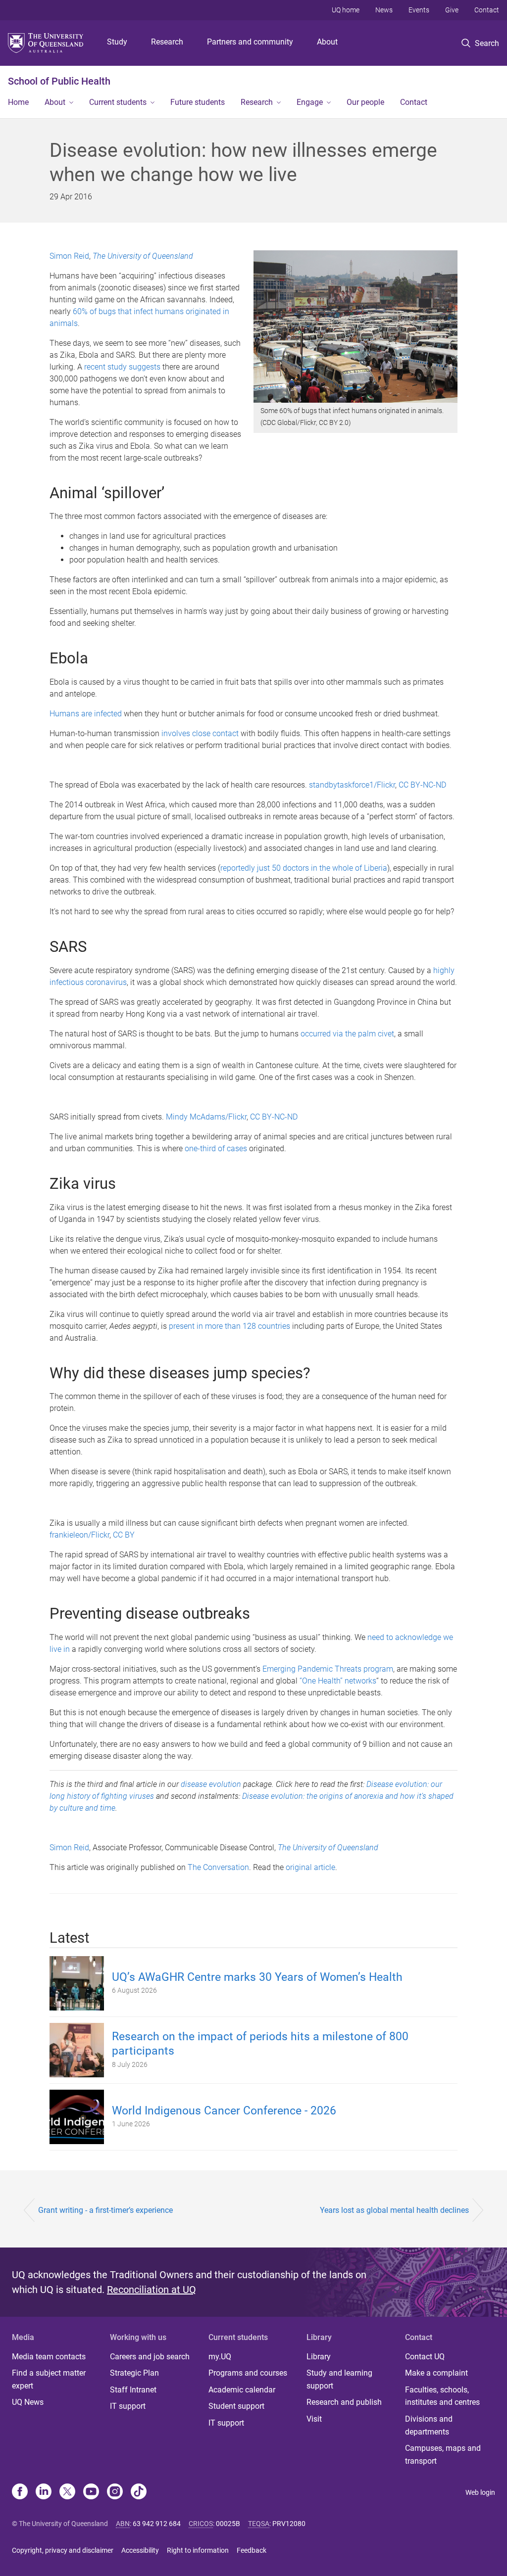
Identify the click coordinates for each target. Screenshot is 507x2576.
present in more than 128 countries (229, 1326)
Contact (487, 10)
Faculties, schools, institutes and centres (442, 2396)
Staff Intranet (133, 2390)
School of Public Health (59, 81)
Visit (314, 2419)
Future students (198, 102)
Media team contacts (49, 2357)
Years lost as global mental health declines (394, 2210)
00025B (228, 2524)
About (327, 42)
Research (167, 42)
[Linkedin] (44, 2492)
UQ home (346, 10)
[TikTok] (139, 2492)
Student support (236, 2406)
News (384, 10)
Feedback (252, 2550)
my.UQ (220, 2357)
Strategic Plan (134, 2373)
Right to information (198, 2550)
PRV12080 (289, 2524)
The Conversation (218, 1867)
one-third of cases (216, 1148)
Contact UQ (425, 2357)
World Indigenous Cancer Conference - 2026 (224, 2111)
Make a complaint (436, 2373)
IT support (128, 2406)
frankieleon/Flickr (79, 1535)
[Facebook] (20, 2492)
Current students (118, 102)
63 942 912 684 (157, 2524)
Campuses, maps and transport (443, 2455)
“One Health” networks (338, 1681)
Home (18, 102)
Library (319, 2357)
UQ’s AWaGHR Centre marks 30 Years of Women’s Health (257, 1977)
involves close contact (200, 733)
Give (452, 10)
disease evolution (211, 1784)
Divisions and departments (429, 2425)
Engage (310, 102)
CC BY (124, 1535)
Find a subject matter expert (49, 2379)
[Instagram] (115, 2492)
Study (117, 42)
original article (310, 1867)
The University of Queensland (143, 256)
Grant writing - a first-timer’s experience (105, 2210)
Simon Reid (69, 256)
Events (419, 10)
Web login (480, 2492)
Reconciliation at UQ (152, 2290)
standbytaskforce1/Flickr (352, 785)
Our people (365, 102)
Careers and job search (150, 2357)
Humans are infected (86, 714)
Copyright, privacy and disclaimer (63, 2550)
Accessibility (140, 2550)
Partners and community (250, 42)
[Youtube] (91, 2492)
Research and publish (344, 2402)
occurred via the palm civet (347, 1034)
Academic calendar (242, 2390)
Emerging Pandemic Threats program (328, 1669)
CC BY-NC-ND (422, 785)
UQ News (28, 2402)
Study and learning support (339, 2379)
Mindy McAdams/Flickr (206, 1117)
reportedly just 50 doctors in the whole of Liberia (304, 868)
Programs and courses (248, 2373)
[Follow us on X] (67, 2492)
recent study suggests (122, 367)
